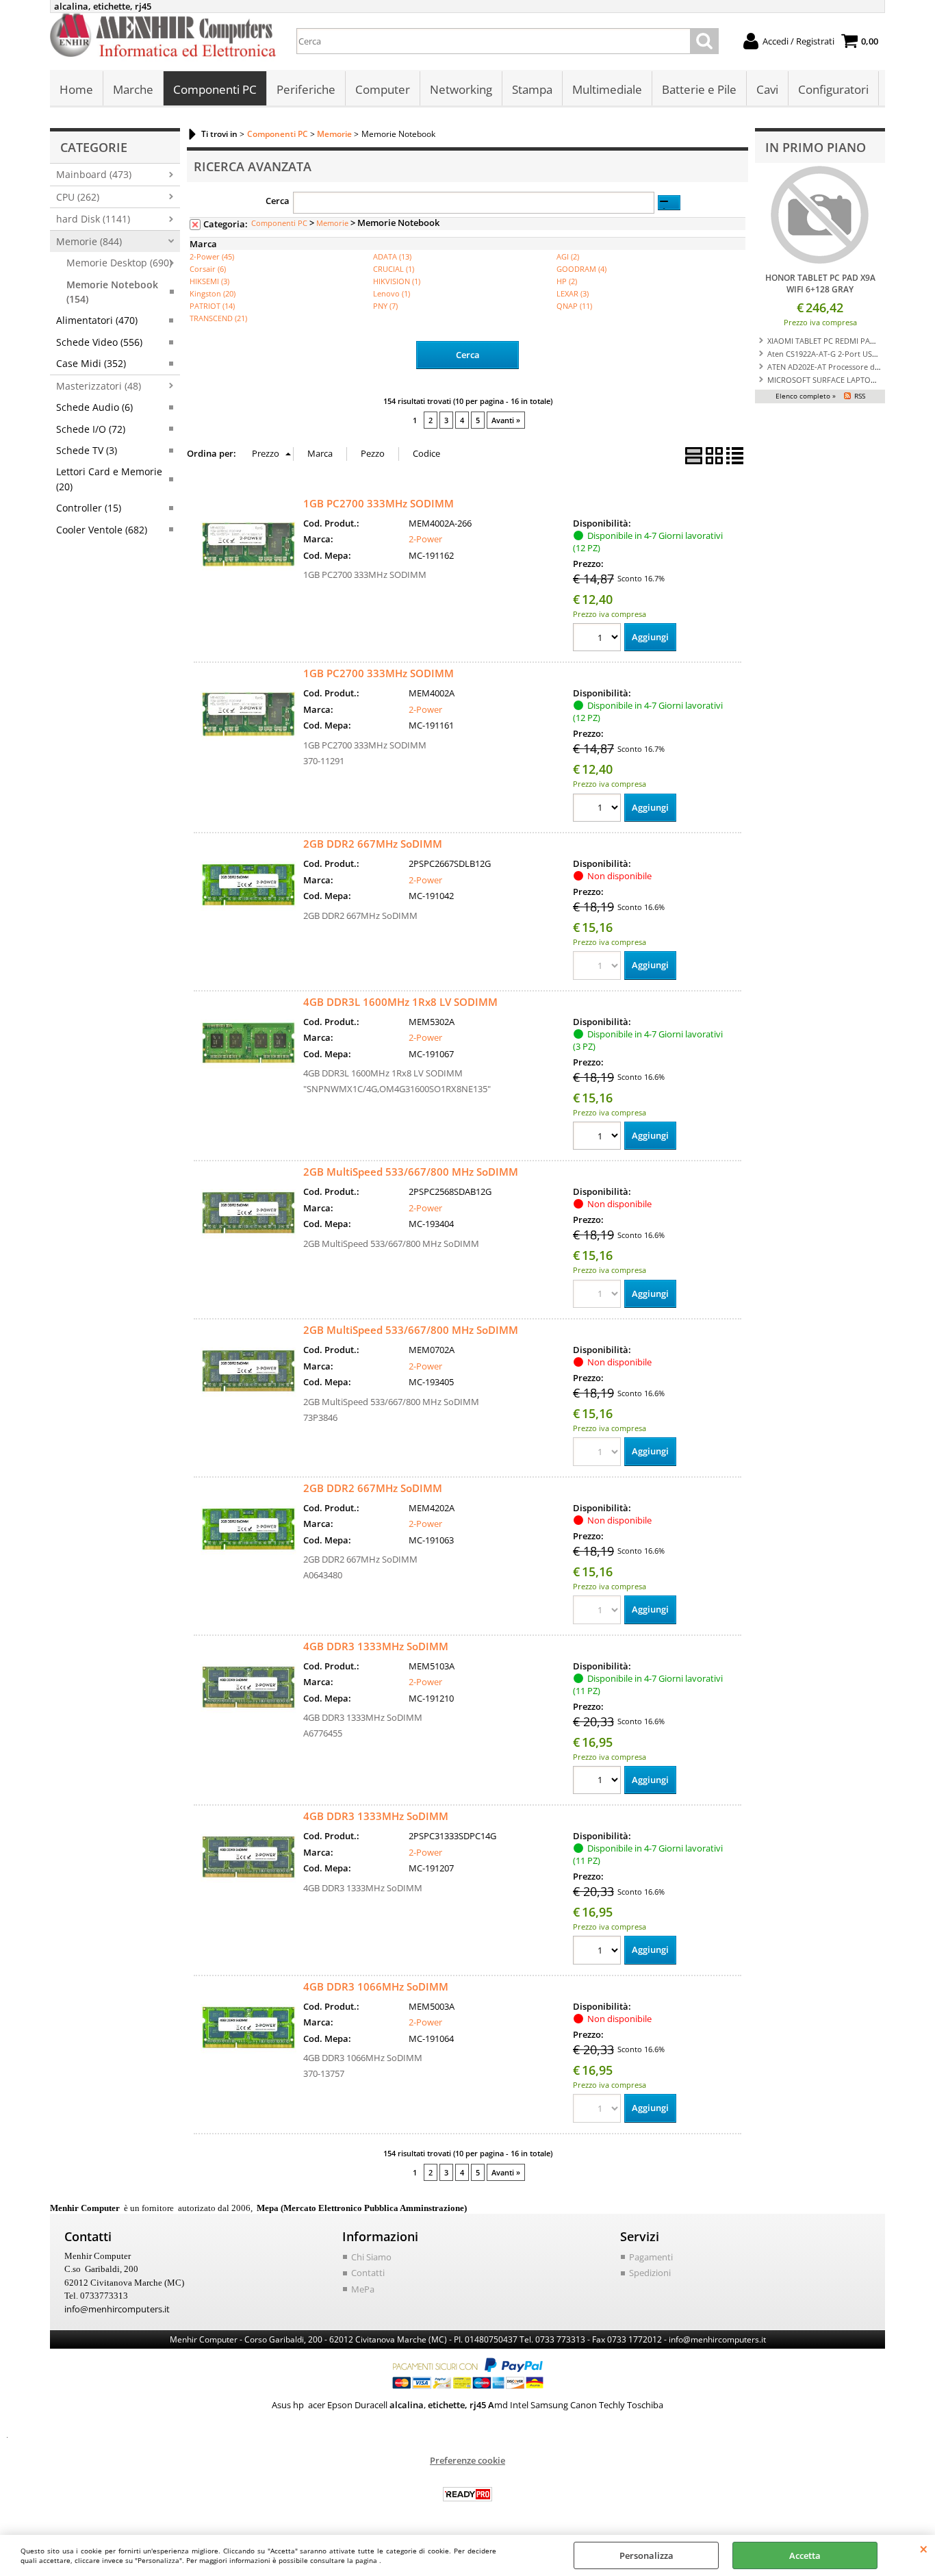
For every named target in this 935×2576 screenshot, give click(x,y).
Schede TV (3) (87, 450)
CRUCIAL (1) (394, 269)
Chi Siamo (371, 2257)
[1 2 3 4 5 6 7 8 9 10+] (599, 639)
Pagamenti (651, 2257)
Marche (133, 89)
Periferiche (306, 89)
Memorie (332, 223)
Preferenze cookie (467, 2460)
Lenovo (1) (392, 293)
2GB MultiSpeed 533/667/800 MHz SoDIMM (411, 1172)
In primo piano (816, 147)
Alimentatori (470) (97, 320)
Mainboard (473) (94, 174)
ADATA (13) (392, 256)
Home (76, 89)
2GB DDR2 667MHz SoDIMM (373, 844)
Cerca (278, 201)
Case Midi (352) (91, 363)
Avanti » (506, 420)
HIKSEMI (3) (209, 281)
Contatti (368, 2273)
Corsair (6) (208, 269)
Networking (461, 89)
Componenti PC (215, 89)
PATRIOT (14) (212, 306)
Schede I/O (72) (91, 429)
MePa (363, 2289)
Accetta (805, 2555)
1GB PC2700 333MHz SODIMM (379, 503)
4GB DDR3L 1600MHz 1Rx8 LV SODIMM (400, 1002)
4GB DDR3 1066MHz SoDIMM (376, 1986)
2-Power (425, 539)
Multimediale (607, 89)
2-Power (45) (212, 256)
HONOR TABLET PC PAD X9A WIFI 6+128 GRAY (820, 283)
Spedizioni (650, 2273)
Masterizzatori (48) (99, 386)
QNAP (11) (574, 306)
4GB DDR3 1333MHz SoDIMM (376, 1646)
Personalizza (646, 2555)
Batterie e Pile (699, 89)
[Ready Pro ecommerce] (467, 2494)
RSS (860, 396)
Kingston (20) (213, 293)
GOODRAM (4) (581, 269)
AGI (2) (568, 256)
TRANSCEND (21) (218, 318)
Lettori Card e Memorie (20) (109, 479)
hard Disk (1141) (93, 219)
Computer (383, 89)
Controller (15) (89, 508)
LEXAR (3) (573, 293)
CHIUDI (924, 2549)
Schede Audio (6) (94, 407)
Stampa (532, 89)
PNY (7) (385, 306)
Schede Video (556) (99, 342)
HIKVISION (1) (397, 281)
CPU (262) (78, 197)
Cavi (767, 89)
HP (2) (567, 281)
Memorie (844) (89, 241)
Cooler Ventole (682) (102, 530)
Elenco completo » (806, 396)
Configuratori (833, 89)
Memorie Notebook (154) (112, 292)
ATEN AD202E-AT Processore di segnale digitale (850, 367)
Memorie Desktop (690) (119, 263)
